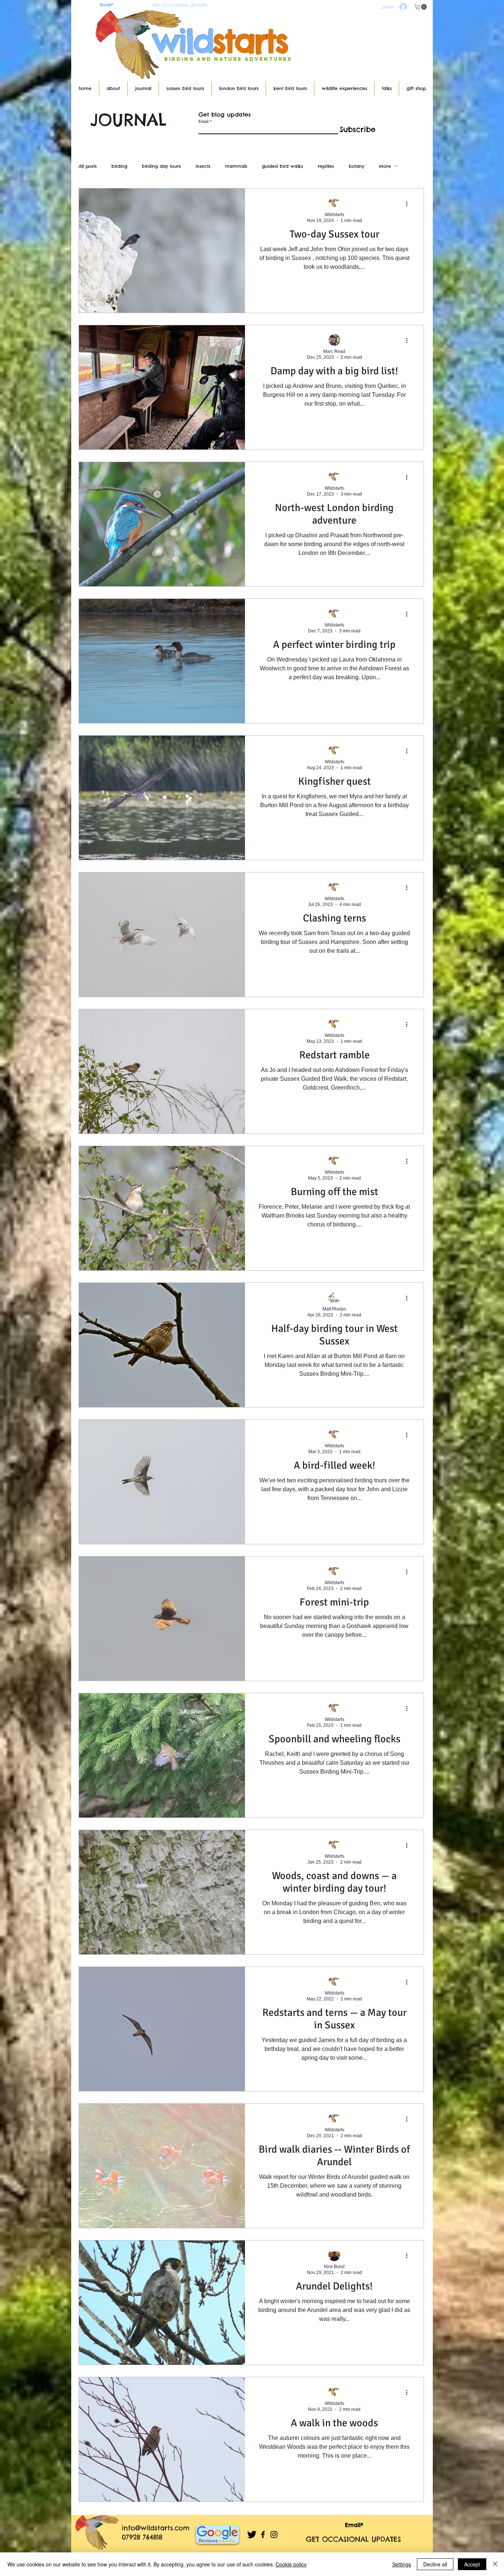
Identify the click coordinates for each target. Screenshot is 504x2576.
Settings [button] (402, 2564)
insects (203, 166)
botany (356, 166)
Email (203, 121)
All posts (88, 166)
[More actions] (409, 204)
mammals (236, 166)
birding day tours (161, 166)
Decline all (435, 2564)
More (385, 166)
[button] (421, 7)
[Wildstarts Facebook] (263, 2535)
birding (119, 166)
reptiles (326, 166)
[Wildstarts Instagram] (274, 2535)
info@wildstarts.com (156, 2528)
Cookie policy (291, 2564)
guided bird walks (282, 166)
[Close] (495, 2564)
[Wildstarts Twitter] (252, 2535)
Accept (472, 2564)
